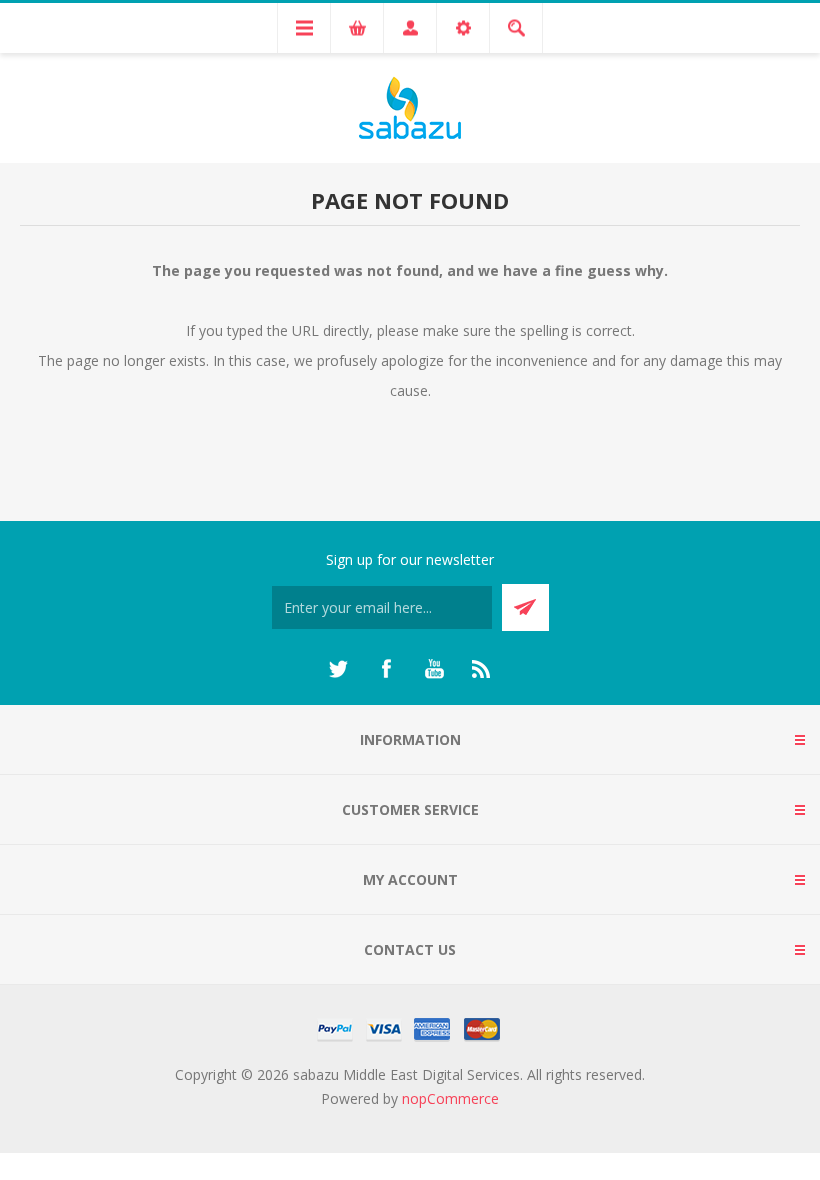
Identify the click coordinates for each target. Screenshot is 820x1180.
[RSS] (482, 669)
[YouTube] (434, 669)
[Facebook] (386, 669)
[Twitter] (338, 669)
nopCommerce (450, 1098)
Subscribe (525, 607)
